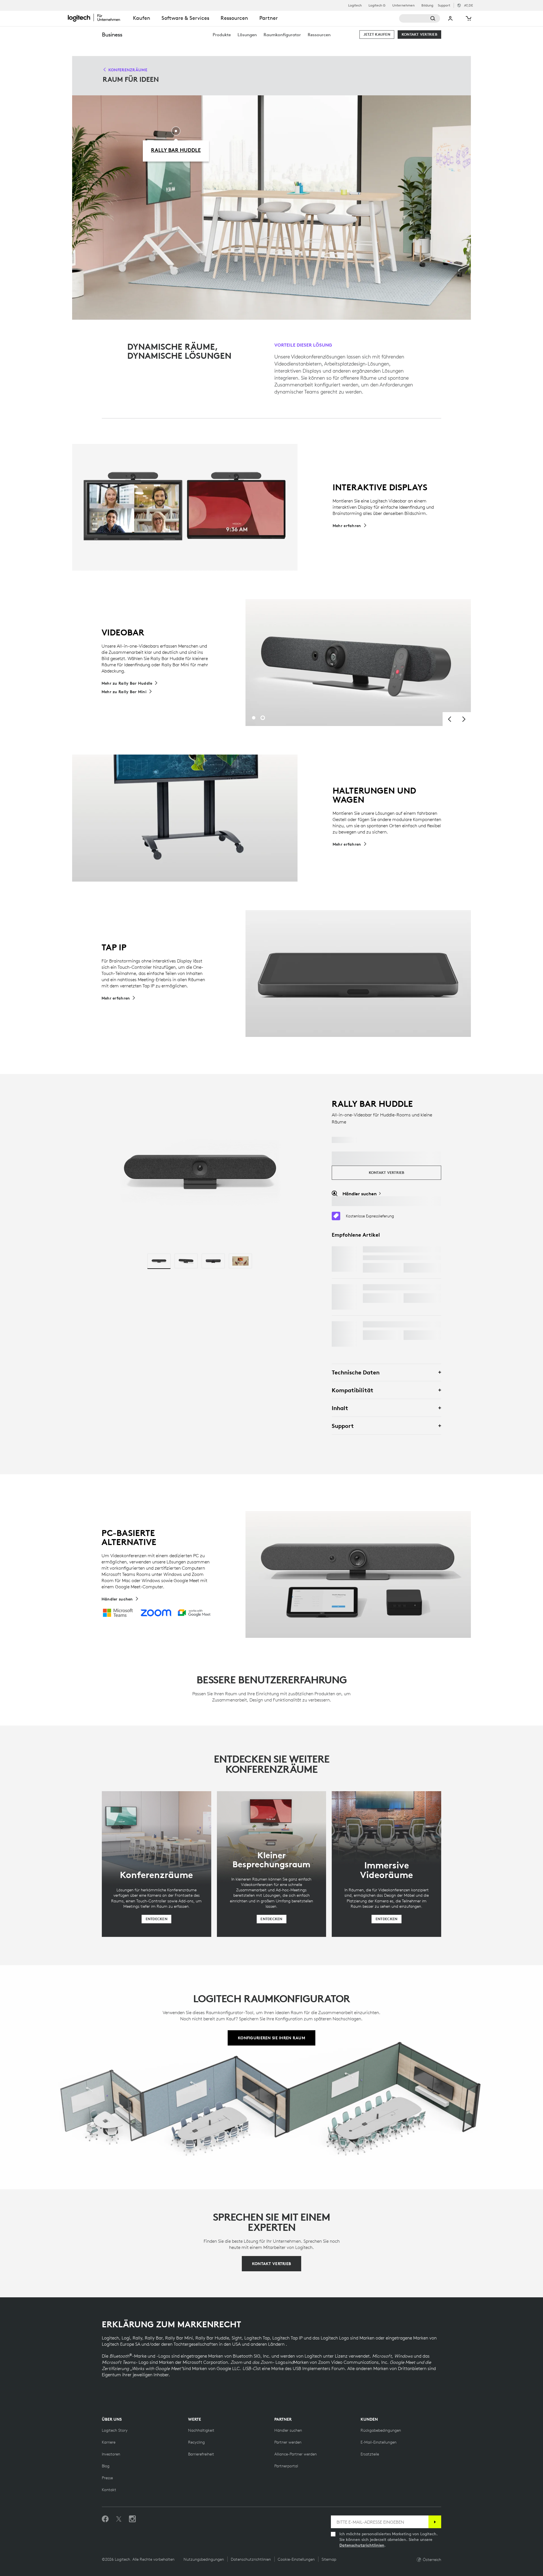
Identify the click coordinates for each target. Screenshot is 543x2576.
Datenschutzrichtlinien (362, 2545)
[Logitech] (98, 18)
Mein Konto (451, 18)
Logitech (355, 5)
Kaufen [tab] (142, 18)
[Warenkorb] (468, 18)
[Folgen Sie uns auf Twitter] (119, 2519)
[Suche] (420, 18)
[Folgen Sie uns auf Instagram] (132, 2519)
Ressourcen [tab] (234, 18)
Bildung (427, 5)
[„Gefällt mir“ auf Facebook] (105, 2519)
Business (112, 34)
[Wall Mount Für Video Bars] (344, 1297)
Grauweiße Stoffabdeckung (398, 1324)
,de (468, 5)
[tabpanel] (358, 663)
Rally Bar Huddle (176, 150)
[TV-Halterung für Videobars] (344, 1259)
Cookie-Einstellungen (296, 2559)
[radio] (159, 1261)
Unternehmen (403, 5)
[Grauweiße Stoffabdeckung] (344, 1334)
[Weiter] (464, 719)
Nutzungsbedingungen (204, 2559)
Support (444, 5)
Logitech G (377, 5)
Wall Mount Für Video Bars (397, 1287)
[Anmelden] (435, 2522)
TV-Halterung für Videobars (399, 1249)
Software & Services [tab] (185, 18)
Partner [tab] (269, 18)
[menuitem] (222, 35)
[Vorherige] (450, 719)
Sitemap (329, 2559)
